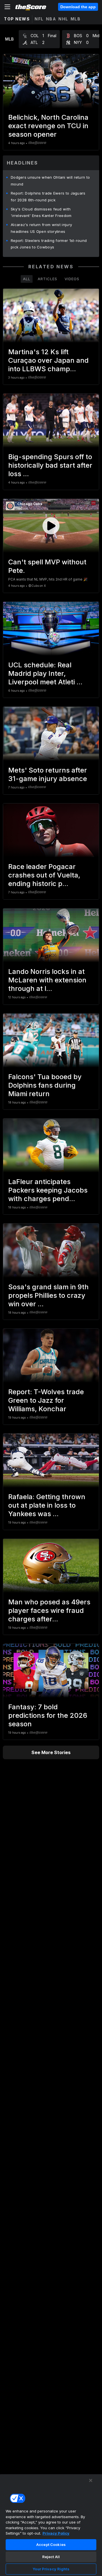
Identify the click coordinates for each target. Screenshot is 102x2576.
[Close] (91, 2480)
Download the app (78, 7)
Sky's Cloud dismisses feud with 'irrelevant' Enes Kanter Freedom (41, 212)
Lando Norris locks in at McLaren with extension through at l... (47, 980)
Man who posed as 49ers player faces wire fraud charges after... (49, 1610)
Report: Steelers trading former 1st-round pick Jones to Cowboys (49, 244)
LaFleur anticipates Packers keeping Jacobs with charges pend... (48, 1190)
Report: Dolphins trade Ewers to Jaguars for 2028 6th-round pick (48, 197)
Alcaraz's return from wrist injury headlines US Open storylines (41, 228)
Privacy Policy (56, 2533)
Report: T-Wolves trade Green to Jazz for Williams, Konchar (46, 1400)
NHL (63, 19)
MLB (76, 19)
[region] (51, 2525)
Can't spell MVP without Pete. (47, 566)
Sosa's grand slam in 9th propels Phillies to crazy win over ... (48, 1295)
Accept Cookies (51, 2545)
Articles (47, 279)
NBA (51, 19)
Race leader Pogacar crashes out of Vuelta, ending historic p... (44, 875)
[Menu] (7, 7)
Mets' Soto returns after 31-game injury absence (48, 774)
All (27, 279)
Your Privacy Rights (51, 2569)
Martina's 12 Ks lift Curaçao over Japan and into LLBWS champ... (48, 360)
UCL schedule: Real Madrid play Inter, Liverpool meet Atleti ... (45, 673)
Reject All (51, 2557)
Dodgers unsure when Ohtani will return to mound (50, 181)
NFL (39, 19)
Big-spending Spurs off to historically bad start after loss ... (50, 465)
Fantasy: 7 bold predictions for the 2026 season (48, 1715)
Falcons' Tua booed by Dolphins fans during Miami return (45, 1085)
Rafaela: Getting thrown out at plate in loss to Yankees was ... (47, 1505)
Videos (72, 279)
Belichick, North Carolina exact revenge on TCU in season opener (48, 126)
